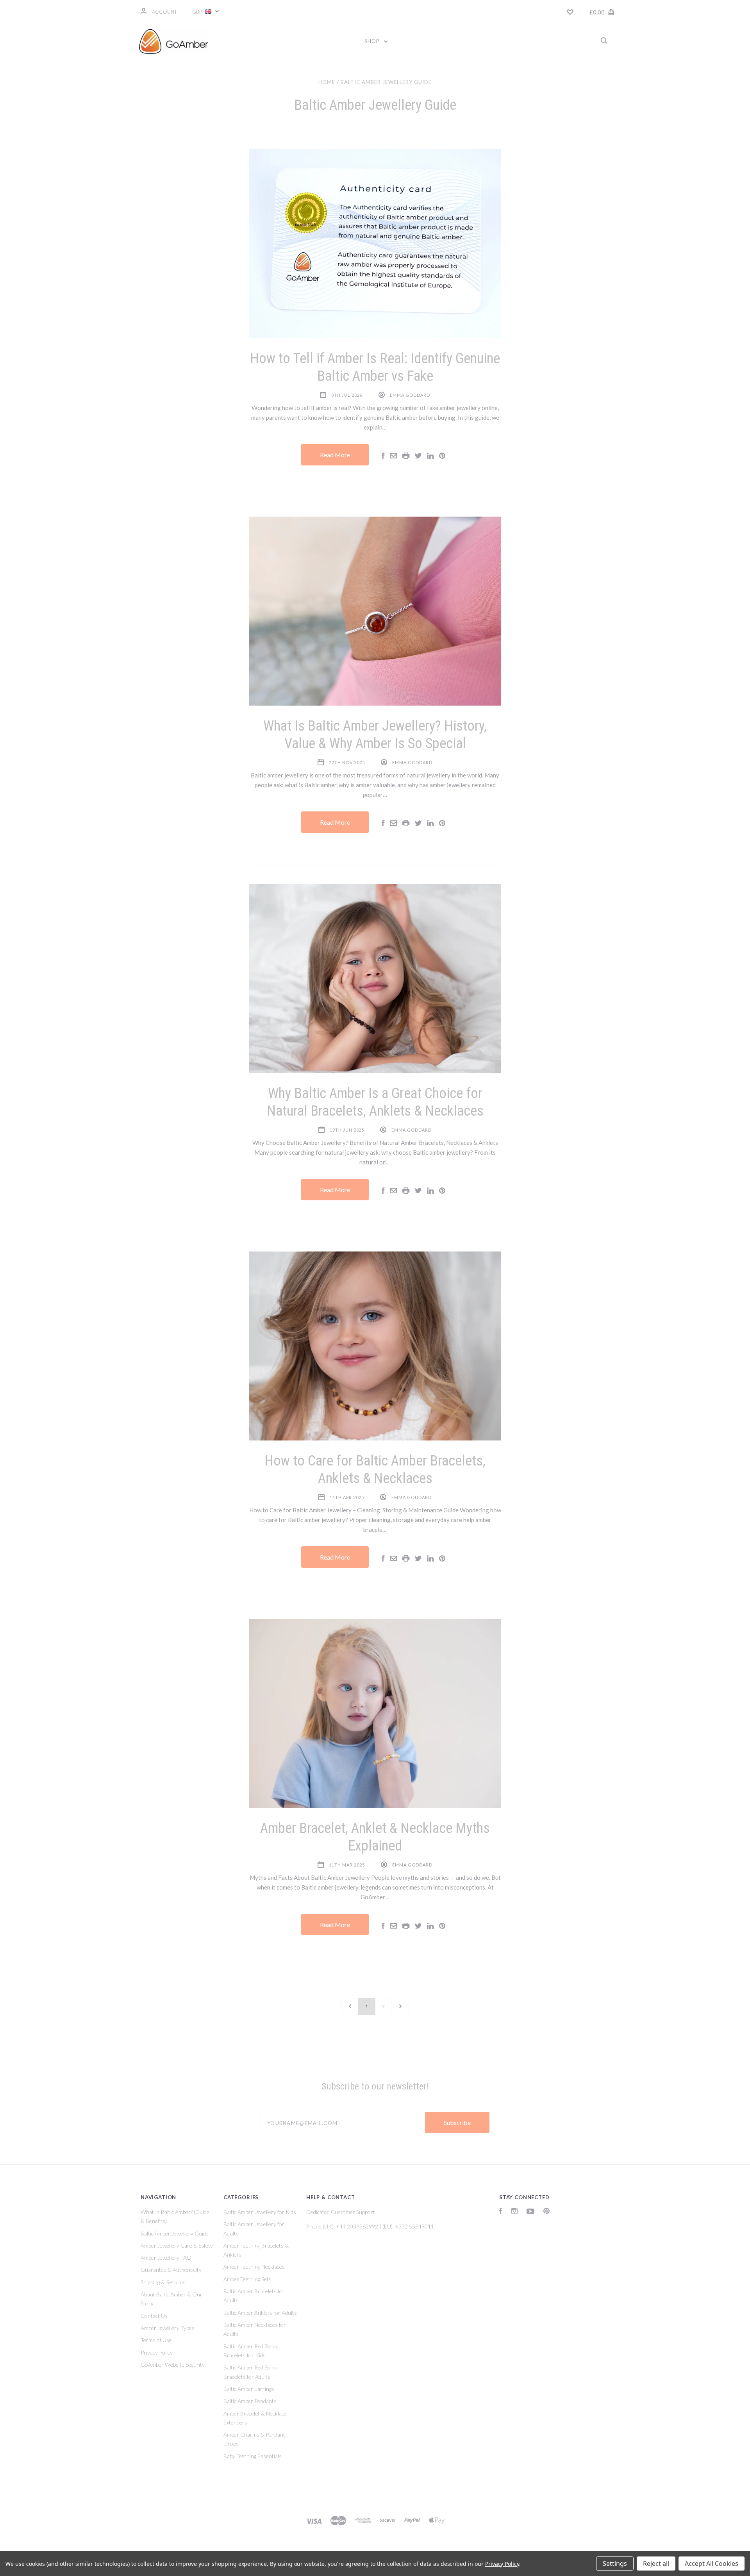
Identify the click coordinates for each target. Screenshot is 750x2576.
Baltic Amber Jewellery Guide (175, 2233)
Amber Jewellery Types (168, 2328)
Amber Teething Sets (247, 2279)
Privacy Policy (157, 2352)
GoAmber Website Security (173, 2365)
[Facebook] (501, 2212)
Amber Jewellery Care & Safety (177, 2245)
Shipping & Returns (163, 2282)
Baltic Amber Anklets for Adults (260, 2313)
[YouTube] (530, 2212)
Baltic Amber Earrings (249, 2389)
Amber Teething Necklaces (254, 2267)
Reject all (656, 2564)
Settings (615, 2564)
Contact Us (154, 2316)
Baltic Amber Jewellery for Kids (260, 2212)
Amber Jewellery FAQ (166, 2258)
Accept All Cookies (712, 2564)
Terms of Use (156, 2340)
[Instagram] (514, 2212)
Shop (373, 41)
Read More (335, 455)
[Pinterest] (546, 2212)
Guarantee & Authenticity (171, 2270)
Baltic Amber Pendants (250, 2401)
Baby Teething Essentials (253, 2456)
